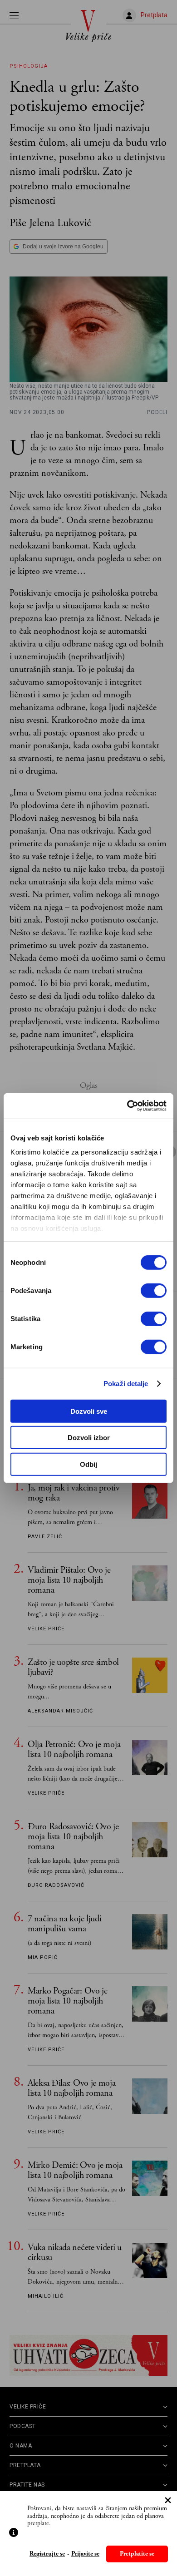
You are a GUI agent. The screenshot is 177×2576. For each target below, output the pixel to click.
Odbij (88, 1464)
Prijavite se (85, 2554)
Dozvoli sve (89, 1411)
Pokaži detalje (126, 1384)
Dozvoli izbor (89, 1438)
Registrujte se (47, 2554)
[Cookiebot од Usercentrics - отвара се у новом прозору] (127, 1106)
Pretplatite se (137, 2554)
